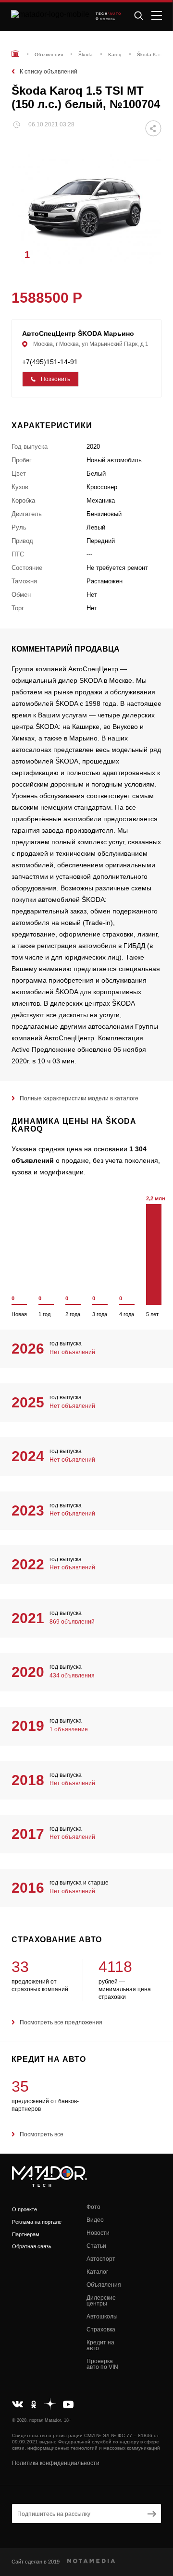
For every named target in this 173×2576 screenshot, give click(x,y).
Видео (95, 2220)
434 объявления (72, 1676)
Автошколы (102, 2317)
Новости (98, 2233)
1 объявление (69, 1729)
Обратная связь (32, 2246)
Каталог (97, 2272)
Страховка (101, 2329)
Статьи (96, 2246)
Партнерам (26, 2234)
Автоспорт (101, 2259)
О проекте (25, 2209)
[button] (149, 254)
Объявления (104, 2285)
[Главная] (15, 54)
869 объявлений (72, 1622)
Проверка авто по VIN (102, 2364)
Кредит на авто (100, 2345)
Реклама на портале (37, 2222)
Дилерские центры (101, 2301)
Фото (93, 2207)
